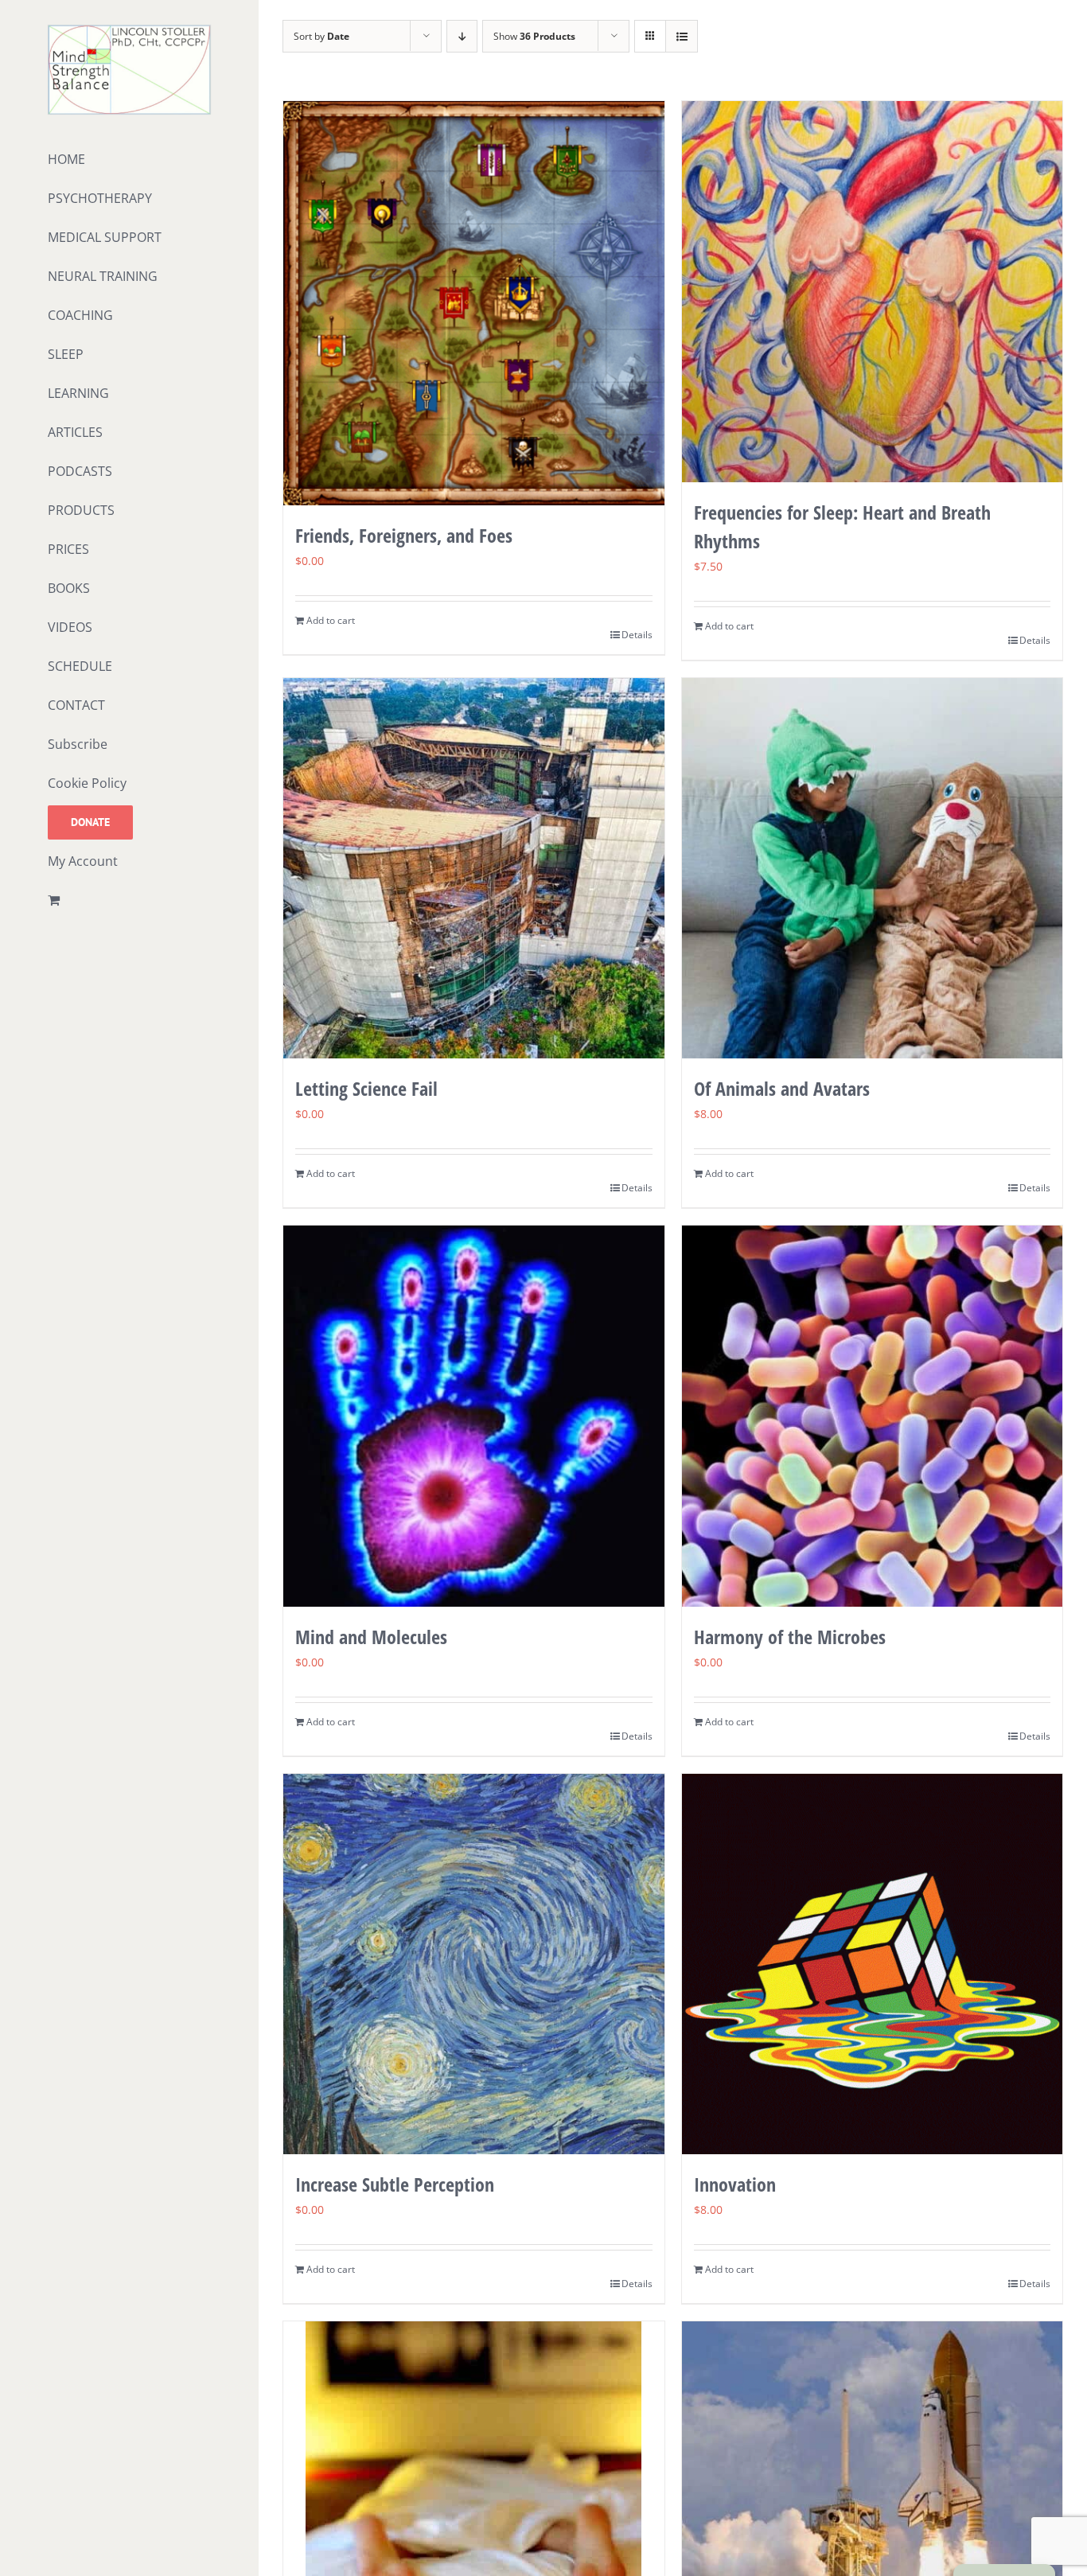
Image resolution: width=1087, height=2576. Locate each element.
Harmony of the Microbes (790, 1637)
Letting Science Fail (366, 1088)
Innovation (735, 2184)
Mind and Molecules (371, 1637)
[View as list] (682, 36)
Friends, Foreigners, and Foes (404, 535)
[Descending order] (462, 36)
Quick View (474, 475)
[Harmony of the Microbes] (873, 1416)
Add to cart (331, 620)
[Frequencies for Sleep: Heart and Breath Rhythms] (873, 292)
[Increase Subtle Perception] (474, 1964)
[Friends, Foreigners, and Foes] (474, 303)
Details (637, 635)
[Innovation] (873, 1964)
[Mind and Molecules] (474, 1416)
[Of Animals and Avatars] (873, 869)
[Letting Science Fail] (474, 869)
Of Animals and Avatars (782, 1088)
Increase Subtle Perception (395, 2184)
